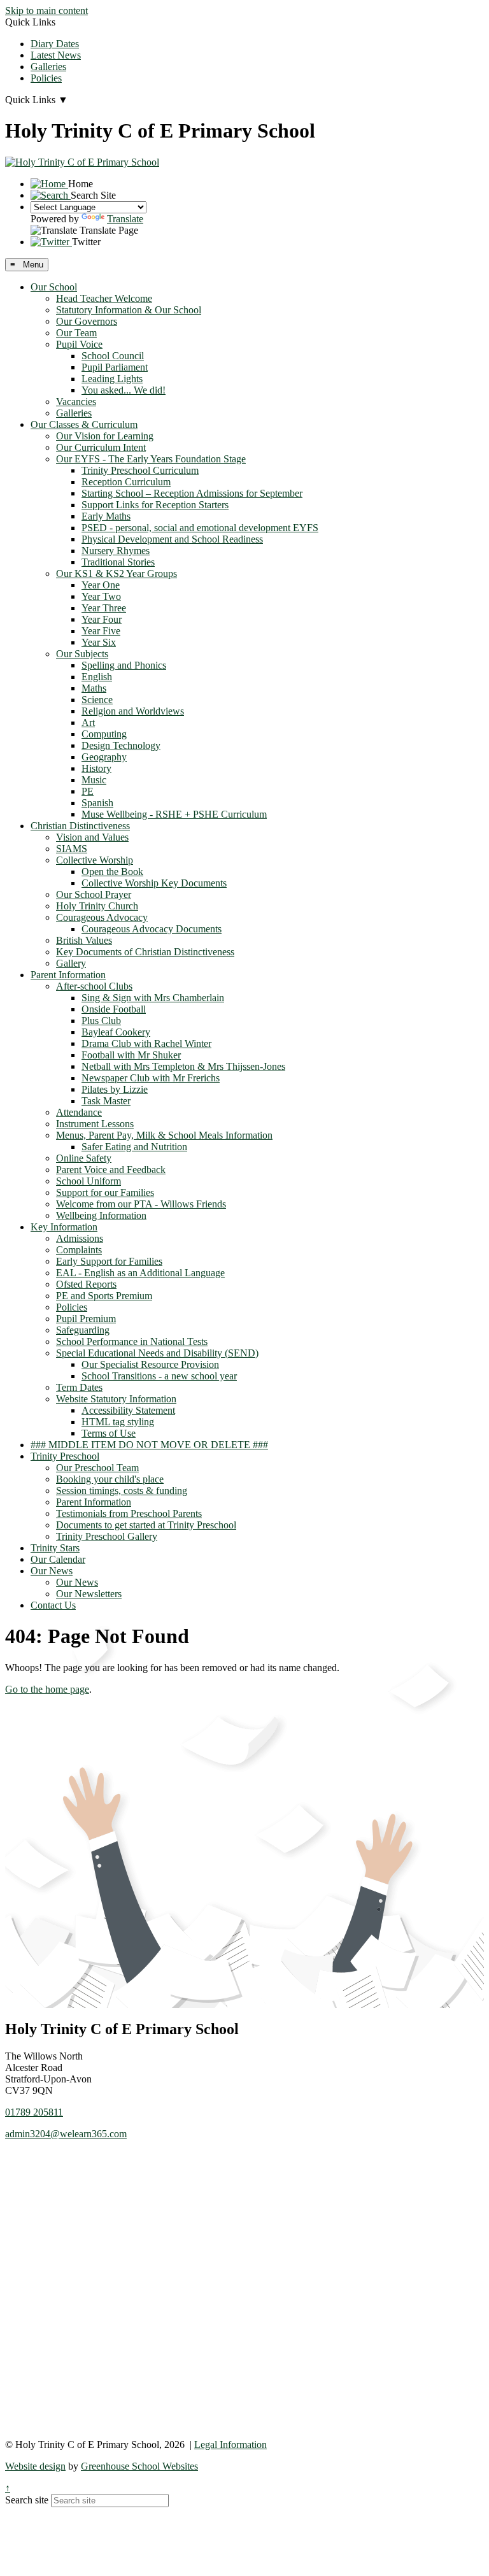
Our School (54, 287)
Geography (104, 757)
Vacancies (76, 402)
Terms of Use (109, 1433)
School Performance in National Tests (132, 1341)
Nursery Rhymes (116, 551)
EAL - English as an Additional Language (140, 1273)
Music (94, 780)
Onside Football (114, 1009)
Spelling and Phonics (124, 665)
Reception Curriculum (126, 482)
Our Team (76, 333)
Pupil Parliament (115, 367)
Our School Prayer (94, 894)
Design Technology (121, 745)
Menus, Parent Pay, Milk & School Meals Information (164, 1135)
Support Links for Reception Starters (155, 505)
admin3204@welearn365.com (66, 2134)
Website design (35, 2466)
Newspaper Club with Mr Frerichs (151, 1078)
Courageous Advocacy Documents (152, 929)
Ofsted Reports (86, 1284)
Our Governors (87, 321)
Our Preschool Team (97, 1468)
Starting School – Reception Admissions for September (192, 493)
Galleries (48, 67)
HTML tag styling (118, 1422)
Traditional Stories (118, 562)
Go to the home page (47, 1689)
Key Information (64, 1227)
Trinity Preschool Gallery (107, 1536)
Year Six (99, 642)
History (96, 768)
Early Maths (106, 516)
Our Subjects (82, 654)
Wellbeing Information (101, 1215)
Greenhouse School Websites (139, 2466)
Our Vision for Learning (105, 436)
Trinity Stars (55, 1548)
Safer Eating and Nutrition (134, 1147)
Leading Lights (112, 379)
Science (97, 700)
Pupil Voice (79, 344)
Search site (27, 2500)
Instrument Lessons (95, 1124)
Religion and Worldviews (133, 711)
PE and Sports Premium (104, 1296)
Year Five (101, 631)
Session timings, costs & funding (122, 1491)
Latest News (56, 55)
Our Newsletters (89, 1594)
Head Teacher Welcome (104, 298)
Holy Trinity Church (97, 906)
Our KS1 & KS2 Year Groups (117, 573)
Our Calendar (58, 1559)
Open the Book (112, 872)
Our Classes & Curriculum (84, 424)
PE (88, 791)
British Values (84, 940)
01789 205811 (34, 2112)
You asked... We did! (124, 390)
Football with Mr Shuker (131, 1055)
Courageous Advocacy (102, 917)
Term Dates (79, 1387)
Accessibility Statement (128, 1410)
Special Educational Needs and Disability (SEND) (157, 1353)
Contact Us (53, 1605)
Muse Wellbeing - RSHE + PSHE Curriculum (174, 814)
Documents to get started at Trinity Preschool (146, 1525)
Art (88, 722)
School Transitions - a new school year (159, 1376)
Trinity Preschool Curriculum (140, 470)
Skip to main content (46, 11)
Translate (125, 219)
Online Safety (84, 1158)
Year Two (101, 596)
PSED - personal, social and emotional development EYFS (200, 528)
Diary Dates (55, 44)
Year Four (102, 619)
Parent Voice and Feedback (111, 1170)
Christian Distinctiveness (80, 826)
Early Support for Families (109, 1261)
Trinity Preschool (65, 1456)
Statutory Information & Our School (129, 310)
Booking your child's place (110, 1479)
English (97, 677)
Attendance (79, 1112)
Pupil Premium (86, 1319)
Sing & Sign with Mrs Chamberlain (153, 998)
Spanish (97, 803)
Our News (52, 1571)
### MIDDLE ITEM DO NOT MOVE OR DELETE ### (149, 1445)
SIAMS (72, 849)
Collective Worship (95, 860)
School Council (113, 356)
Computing (104, 734)
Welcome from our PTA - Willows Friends (141, 1204)
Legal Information (230, 2444)
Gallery (71, 963)
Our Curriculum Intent (101, 447)
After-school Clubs (94, 986)
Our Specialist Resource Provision (150, 1364)
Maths (94, 688)
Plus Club (101, 1021)
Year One (101, 585)
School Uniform (89, 1181)
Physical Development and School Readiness (172, 539)
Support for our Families (105, 1192)
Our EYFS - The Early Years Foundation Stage (151, 459)
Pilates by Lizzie (115, 1089)
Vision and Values (92, 837)
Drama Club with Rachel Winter (146, 1043)
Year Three (104, 608)
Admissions (80, 1238)
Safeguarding (83, 1330)
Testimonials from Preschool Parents (129, 1513)
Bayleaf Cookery (116, 1032)
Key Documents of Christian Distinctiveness (145, 952)
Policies (46, 78)
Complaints (79, 1250)
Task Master (106, 1101)
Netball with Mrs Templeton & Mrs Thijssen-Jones (183, 1066)
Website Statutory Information (116, 1399)
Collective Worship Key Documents (154, 883)
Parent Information (68, 975)
